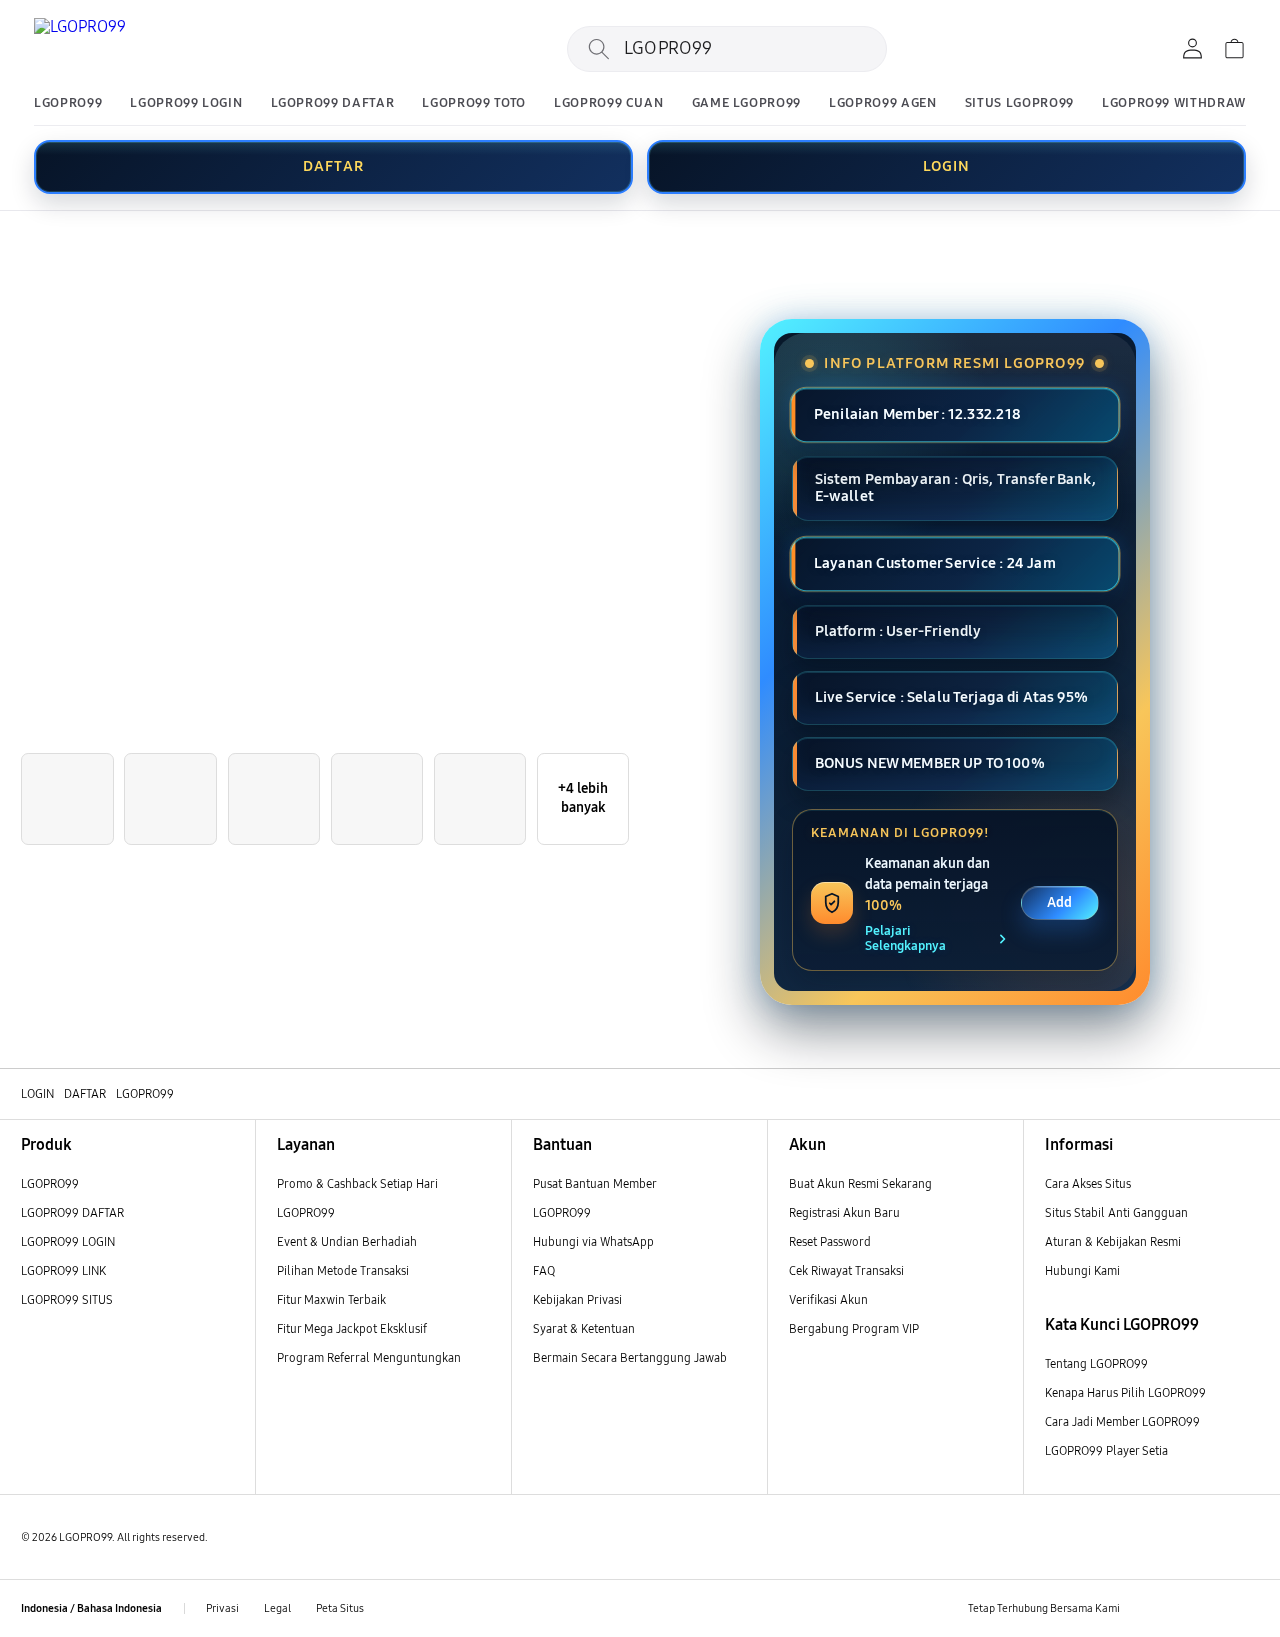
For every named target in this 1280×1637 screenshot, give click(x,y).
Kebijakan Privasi (577, 1299)
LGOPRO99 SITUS (67, 1299)
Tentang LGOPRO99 (1096, 1363)
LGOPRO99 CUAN (608, 103)
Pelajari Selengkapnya (905, 939)
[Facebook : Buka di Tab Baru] (1143, 1608)
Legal (277, 1608)
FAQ (544, 1270)
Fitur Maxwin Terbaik (331, 1299)
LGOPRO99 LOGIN (186, 103)
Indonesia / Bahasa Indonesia (91, 1608)
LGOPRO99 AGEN (882, 103)
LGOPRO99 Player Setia (1106, 1450)
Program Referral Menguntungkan (369, 1357)
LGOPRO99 (68, 103)
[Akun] (1192, 49)
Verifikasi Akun (828, 1299)
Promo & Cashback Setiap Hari (357, 1183)
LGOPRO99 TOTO (473, 103)
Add (1059, 902)
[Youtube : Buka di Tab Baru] (1247, 1608)
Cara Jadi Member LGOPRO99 (1122, 1421)
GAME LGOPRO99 (746, 103)
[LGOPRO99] (154, 49)
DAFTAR (333, 166)
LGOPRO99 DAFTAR (333, 103)
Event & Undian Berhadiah (347, 1241)
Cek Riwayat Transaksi (846, 1270)
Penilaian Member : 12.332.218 (916, 414)
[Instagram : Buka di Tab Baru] (1213, 1608)
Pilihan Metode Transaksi (343, 1270)
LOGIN (947, 166)
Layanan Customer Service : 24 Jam (934, 563)
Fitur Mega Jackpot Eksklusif (352, 1328)
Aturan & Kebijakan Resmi (1113, 1241)
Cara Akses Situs (1088, 1183)
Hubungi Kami (1082, 1270)
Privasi (222, 1608)
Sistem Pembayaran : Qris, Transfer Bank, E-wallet (955, 487)
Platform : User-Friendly (898, 631)
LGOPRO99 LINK (63, 1270)
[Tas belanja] (1234, 49)
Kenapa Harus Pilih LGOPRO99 (1125, 1392)
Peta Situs (340, 1608)
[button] (15, 245)
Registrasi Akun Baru (844, 1212)
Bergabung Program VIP (854, 1328)
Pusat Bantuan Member (595, 1183)
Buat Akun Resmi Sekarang (860, 1183)
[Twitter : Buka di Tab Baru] (1178, 1608)
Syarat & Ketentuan (584, 1328)
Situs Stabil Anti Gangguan (1116, 1212)
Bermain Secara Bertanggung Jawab (630, 1357)
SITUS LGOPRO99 (1019, 103)
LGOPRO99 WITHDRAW (1174, 103)
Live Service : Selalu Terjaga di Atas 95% (951, 697)
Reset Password (830, 1241)
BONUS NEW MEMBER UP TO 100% (930, 763)
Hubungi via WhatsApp (593, 1241)
